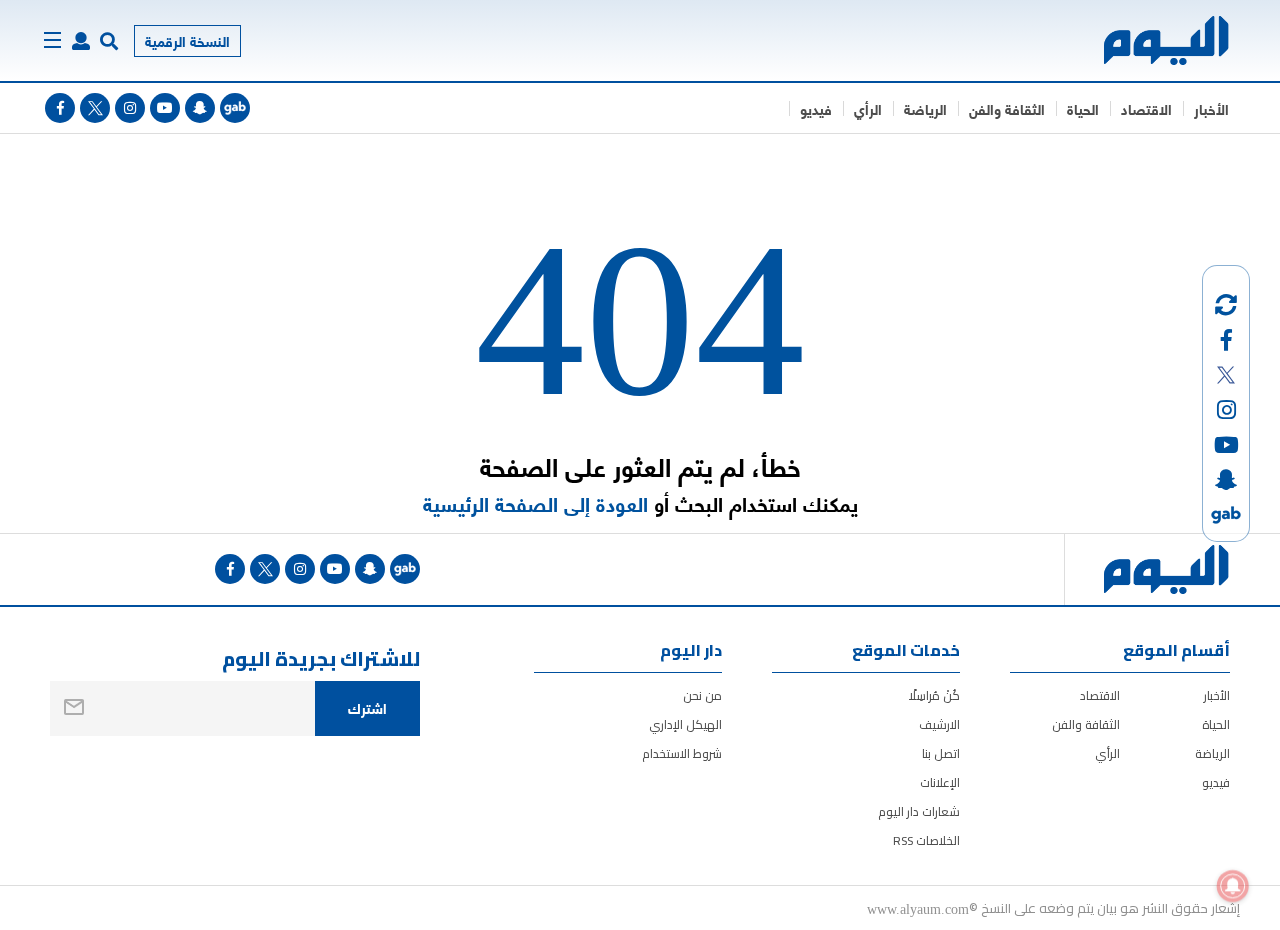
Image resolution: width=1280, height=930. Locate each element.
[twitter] (95, 108)
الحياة (1083, 108)
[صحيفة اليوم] (1148, 40)
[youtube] (165, 108)
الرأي (868, 108)
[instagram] (130, 108)
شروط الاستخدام (682, 753)
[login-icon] (81, 41)
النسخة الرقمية (187, 40)
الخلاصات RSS (926, 840)
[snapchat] (200, 108)
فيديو (816, 108)
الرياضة (925, 108)
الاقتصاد (1146, 108)
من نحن (702, 695)
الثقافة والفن (1007, 108)
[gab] (235, 108)
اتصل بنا (941, 753)
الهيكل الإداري (685, 724)
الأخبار (1211, 108)
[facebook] (60, 108)
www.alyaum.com (918, 908)
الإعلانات (940, 782)
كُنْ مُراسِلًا (934, 695)
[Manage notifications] (1233, 886)
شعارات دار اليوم (919, 811)
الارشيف (939, 724)
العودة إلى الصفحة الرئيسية (535, 503)
